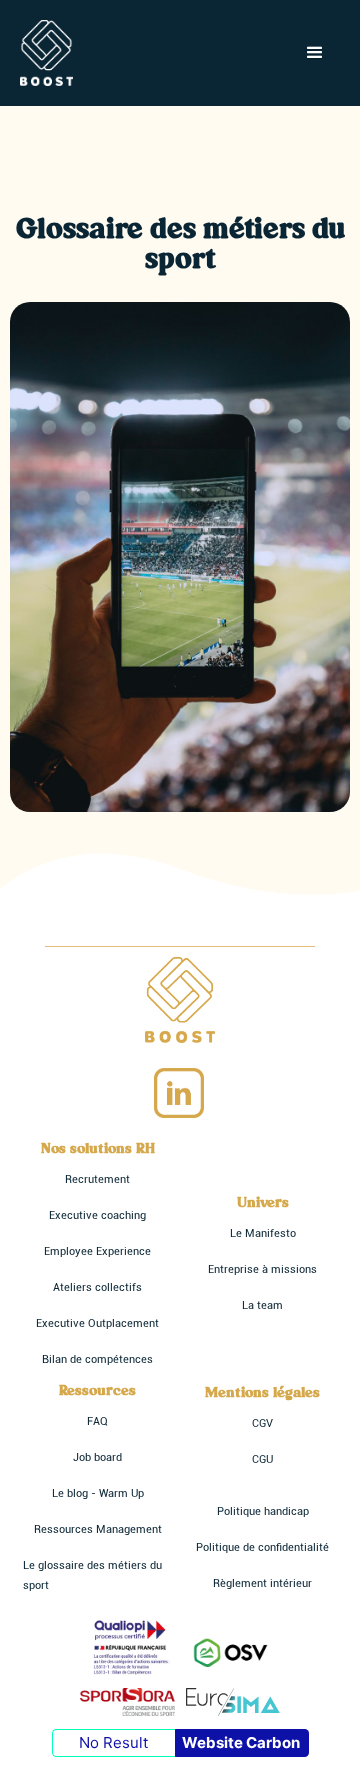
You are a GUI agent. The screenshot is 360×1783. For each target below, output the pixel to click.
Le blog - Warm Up (98, 1493)
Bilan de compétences (97, 1359)
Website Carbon (241, 1742)
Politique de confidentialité (262, 1547)
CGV (262, 1423)
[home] (46, 53)
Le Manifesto (263, 1233)
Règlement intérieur (262, 1583)
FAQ (97, 1421)
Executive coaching (97, 1215)
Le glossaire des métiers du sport (92, 1575)
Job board (97, 1457)
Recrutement (97, 1179)
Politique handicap (263, 1511)
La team (262, 1305)
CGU (262, 1459)
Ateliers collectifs (97, 1287)
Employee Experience (97, 1251)
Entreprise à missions (262, 1269)
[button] (315, 53)
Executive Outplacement (97, 1323)
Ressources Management (98, 1529)
